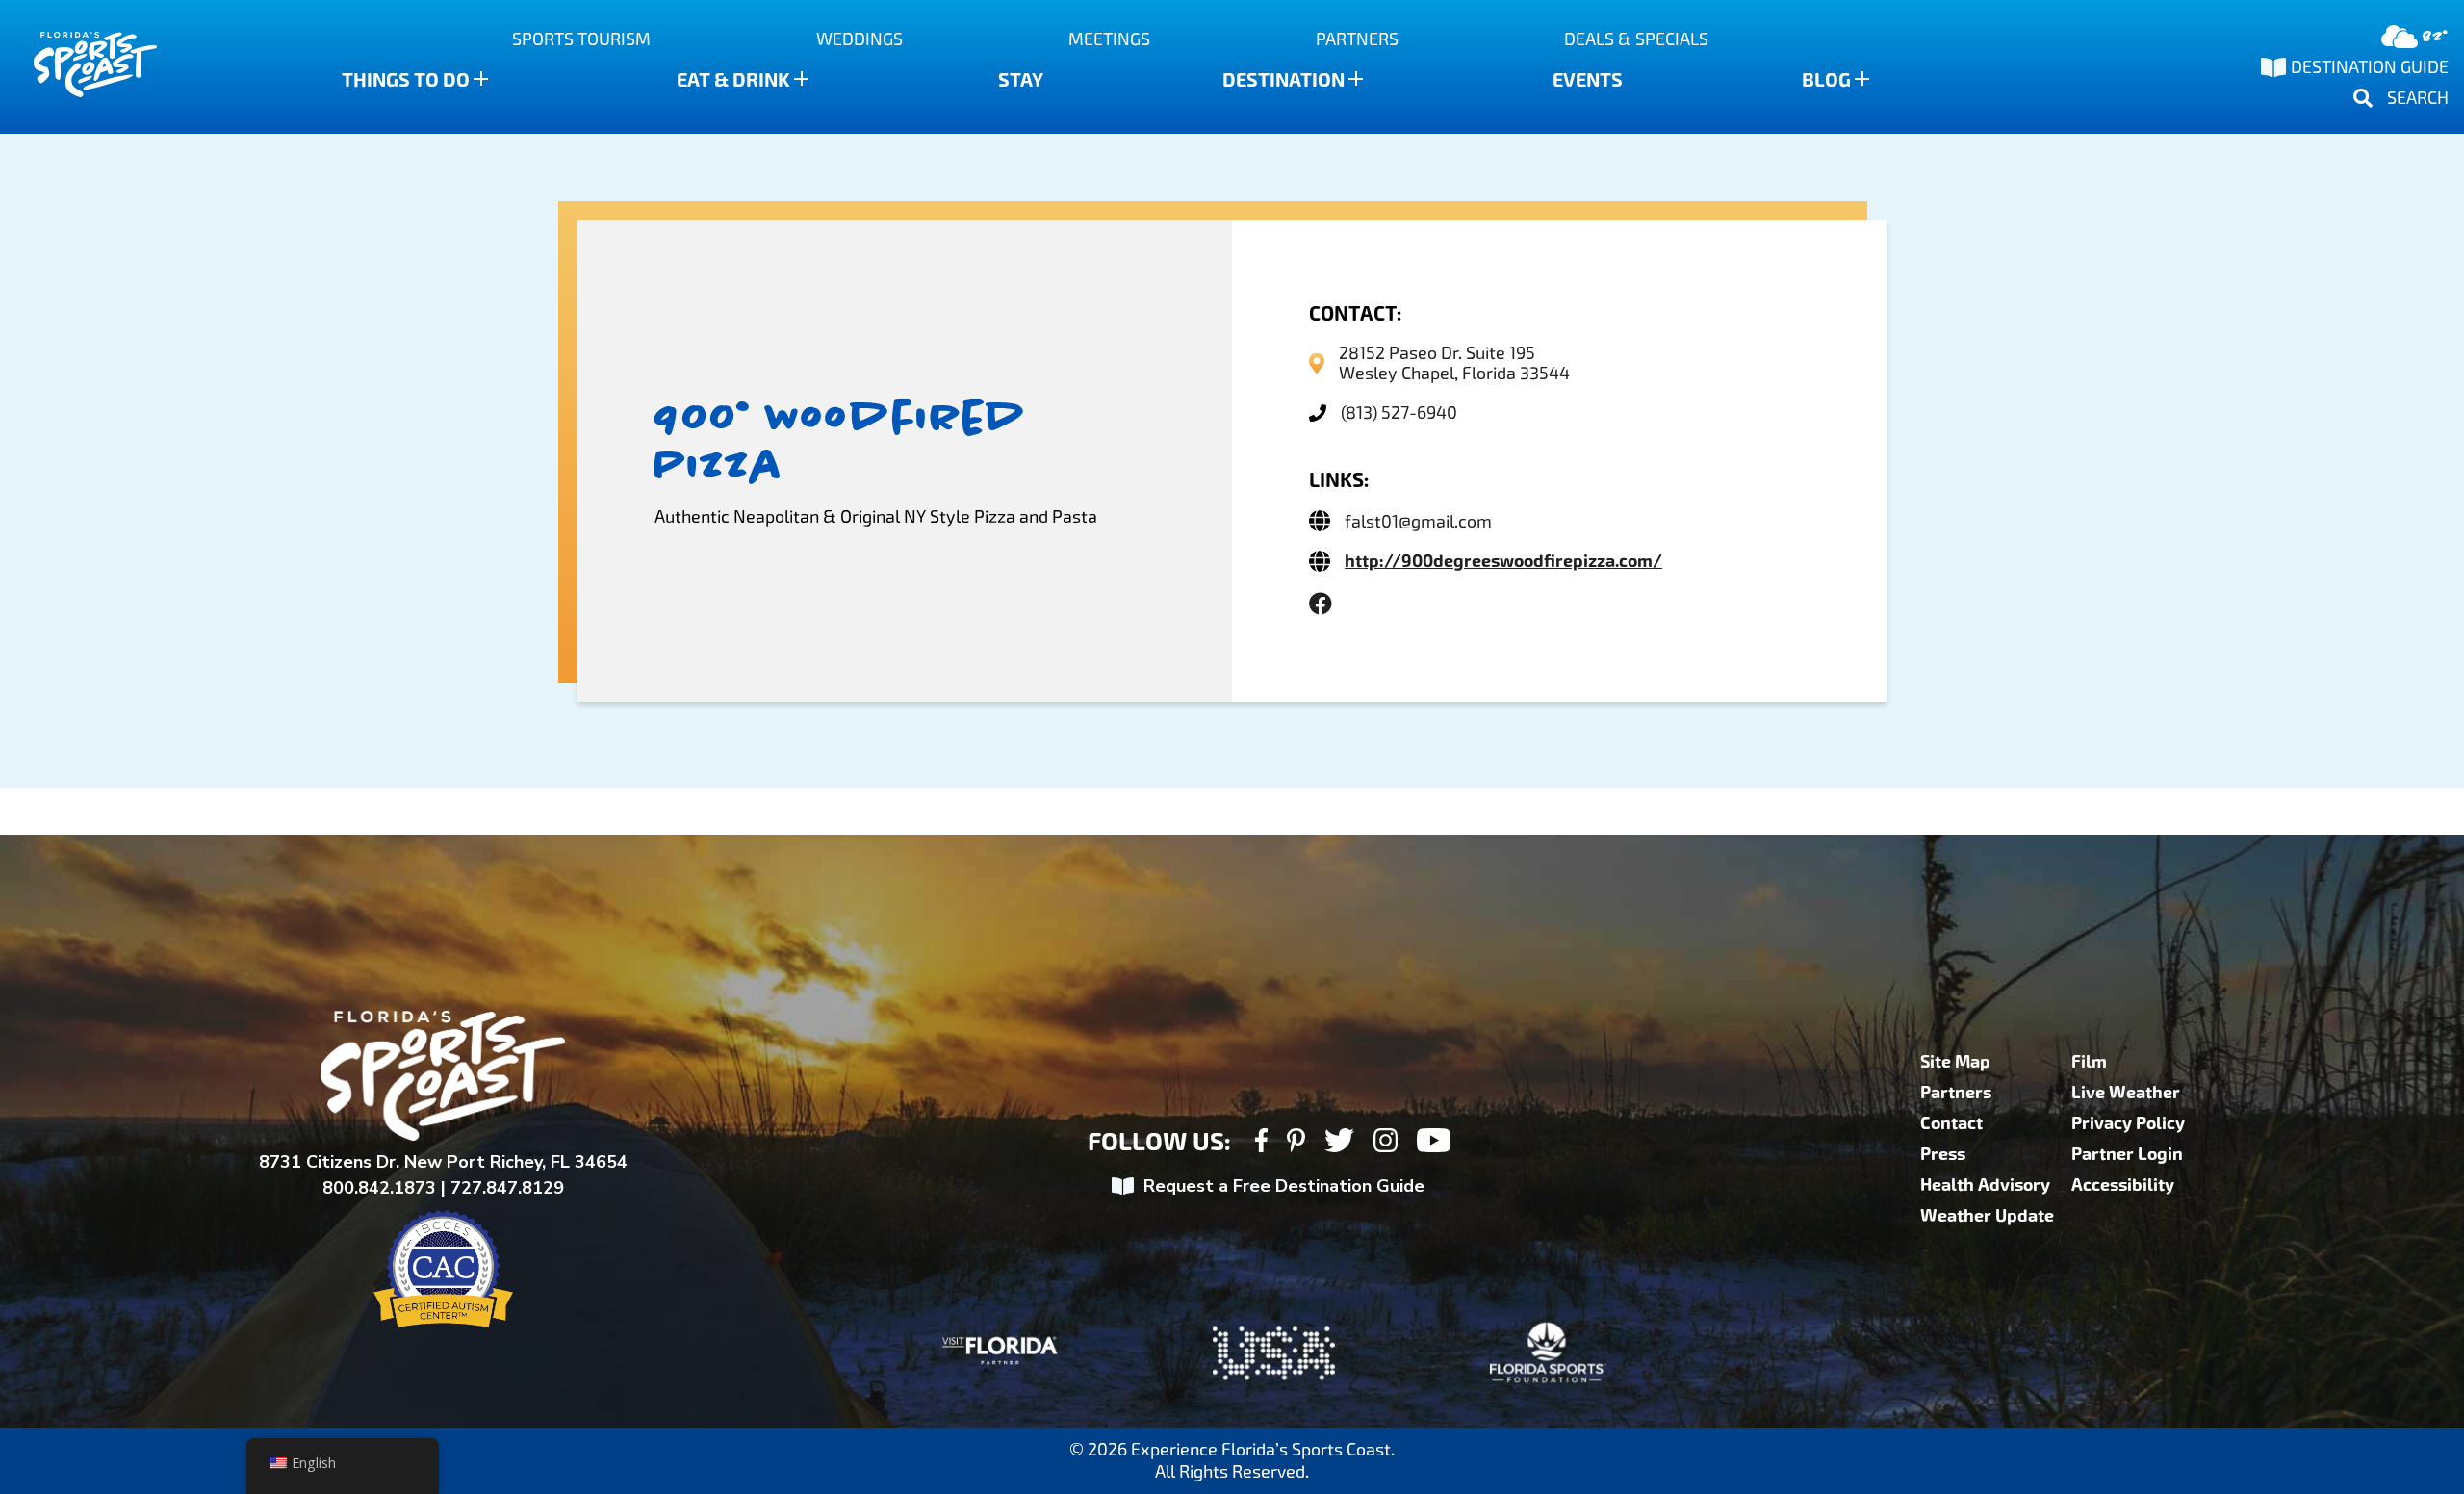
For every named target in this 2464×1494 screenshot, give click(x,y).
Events (1588, 80)
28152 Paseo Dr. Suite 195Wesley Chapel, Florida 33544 (1454, 363)
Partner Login (2127, 1154)
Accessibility (2123, 1185)
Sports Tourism (581, 39)
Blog (1826, 80)
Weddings (860, 39)
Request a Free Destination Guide (1284, 1186)
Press (1943, 1154)
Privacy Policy (2128, 1123)
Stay (1021, 80)
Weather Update (1987, 1216)
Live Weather (2126, 1093)
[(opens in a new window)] (1321, 605)
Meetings (1109, 39)
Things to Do (406, 80)
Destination (1283, 80)
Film (2089, 1062)
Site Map (1955, 1062)
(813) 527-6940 (1399, 412)
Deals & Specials (1636, 39)
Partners (1357, 39)
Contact (1951, 1123)
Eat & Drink (733, 80)
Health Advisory (1985, 1185)
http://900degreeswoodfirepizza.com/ (1503, 561)
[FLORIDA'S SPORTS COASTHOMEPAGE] (77, 67)
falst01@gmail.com (1418, 521)
